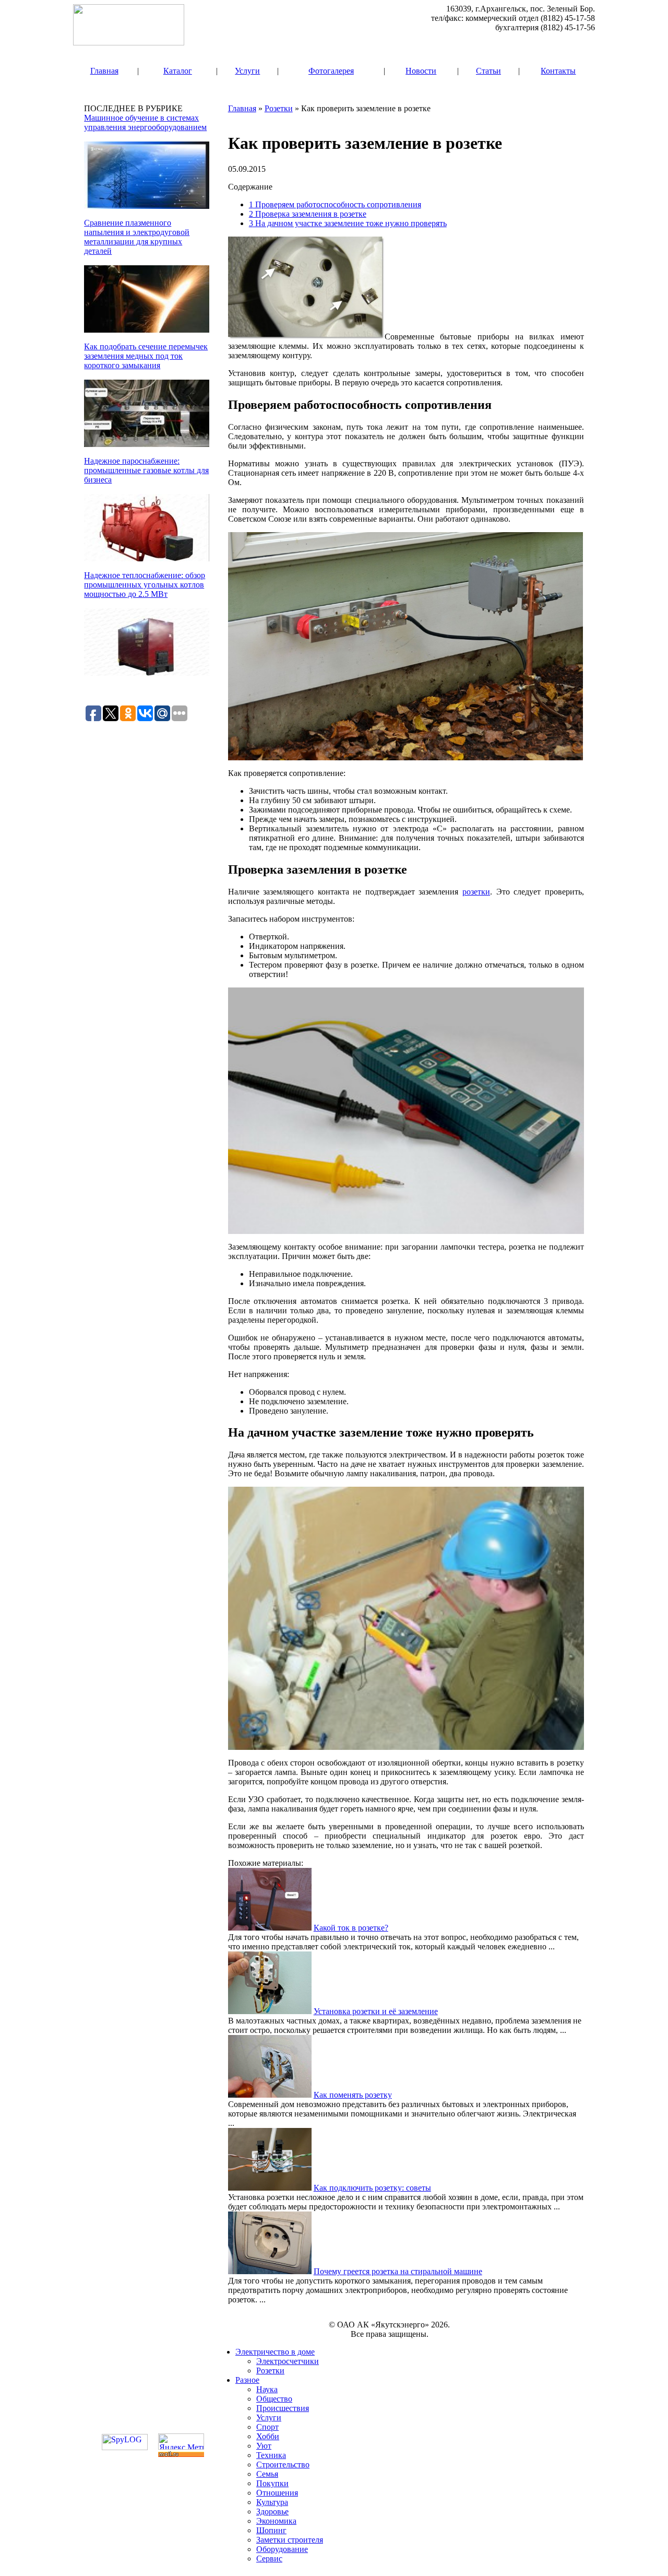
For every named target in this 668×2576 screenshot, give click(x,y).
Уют (264, 2446)
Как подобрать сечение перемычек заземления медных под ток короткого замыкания (146, 356)
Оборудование (282, 2549)
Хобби (268, 2436)
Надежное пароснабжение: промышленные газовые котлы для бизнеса (146, 470)
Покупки (272, 2483)
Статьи (488, 71)
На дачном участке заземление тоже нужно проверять (348, 223)
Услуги (247, 71)
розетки (476, 892)
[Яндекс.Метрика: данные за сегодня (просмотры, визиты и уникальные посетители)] (181, 2442)
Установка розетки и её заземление (376, 2011)
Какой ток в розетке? (351, 1928)
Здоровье (272, 2512)
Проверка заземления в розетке (308, 214)
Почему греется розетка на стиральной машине (398, 2271)
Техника (271, 2455)
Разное (247, 2380)
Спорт (267, 2427)
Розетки (279, 108)
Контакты (558, 71)
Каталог (178, 71)
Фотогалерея (331, 71)
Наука (267, 2389)
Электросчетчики (288, 2361)
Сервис (269, 2559)
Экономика (276, 2521)
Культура (272, 2502)
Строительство (283, 2465)
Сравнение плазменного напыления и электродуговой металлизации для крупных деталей (137, 237)
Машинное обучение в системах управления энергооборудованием (145, 122)
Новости (421, 71)
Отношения (277, 2493)
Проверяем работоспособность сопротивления (335, 204)
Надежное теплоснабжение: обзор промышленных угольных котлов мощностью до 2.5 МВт (145, 585)
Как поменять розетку (353, 2095)
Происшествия (283, 2408)
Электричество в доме (275, 2352)
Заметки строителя (290, 2540)
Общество (274, 2399)
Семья (267, 2474)
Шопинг (271, 2530)
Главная (104, 71)
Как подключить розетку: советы (372, 2188)
